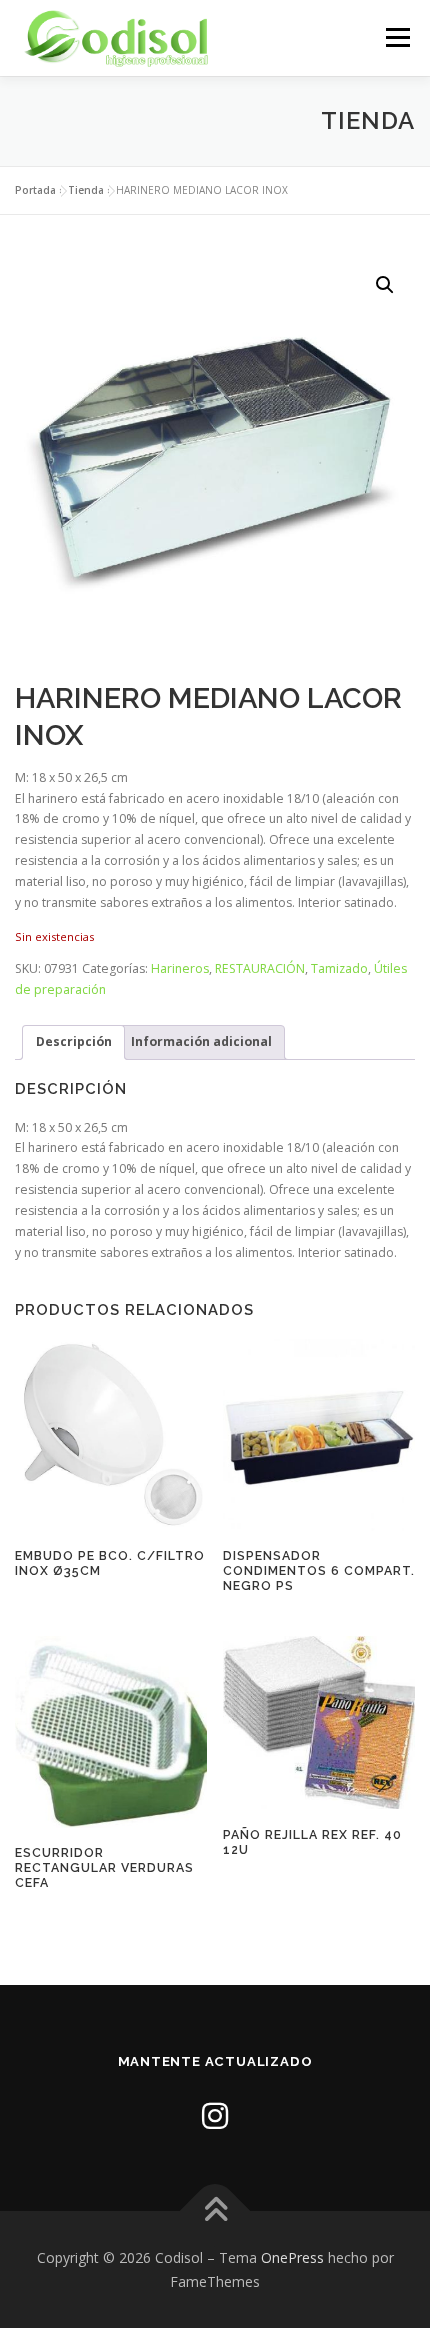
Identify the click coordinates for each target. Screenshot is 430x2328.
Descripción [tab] (74, 1041)
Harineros (180, 968)
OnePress (292, 2257)
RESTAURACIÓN (260, 968)
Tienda (86, 190)
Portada (35, 190)
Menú (396, 37)
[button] (385, 285)
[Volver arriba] (215, 2211)
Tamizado (339, 968)
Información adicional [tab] (201, 1041)
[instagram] (215, 2115)
